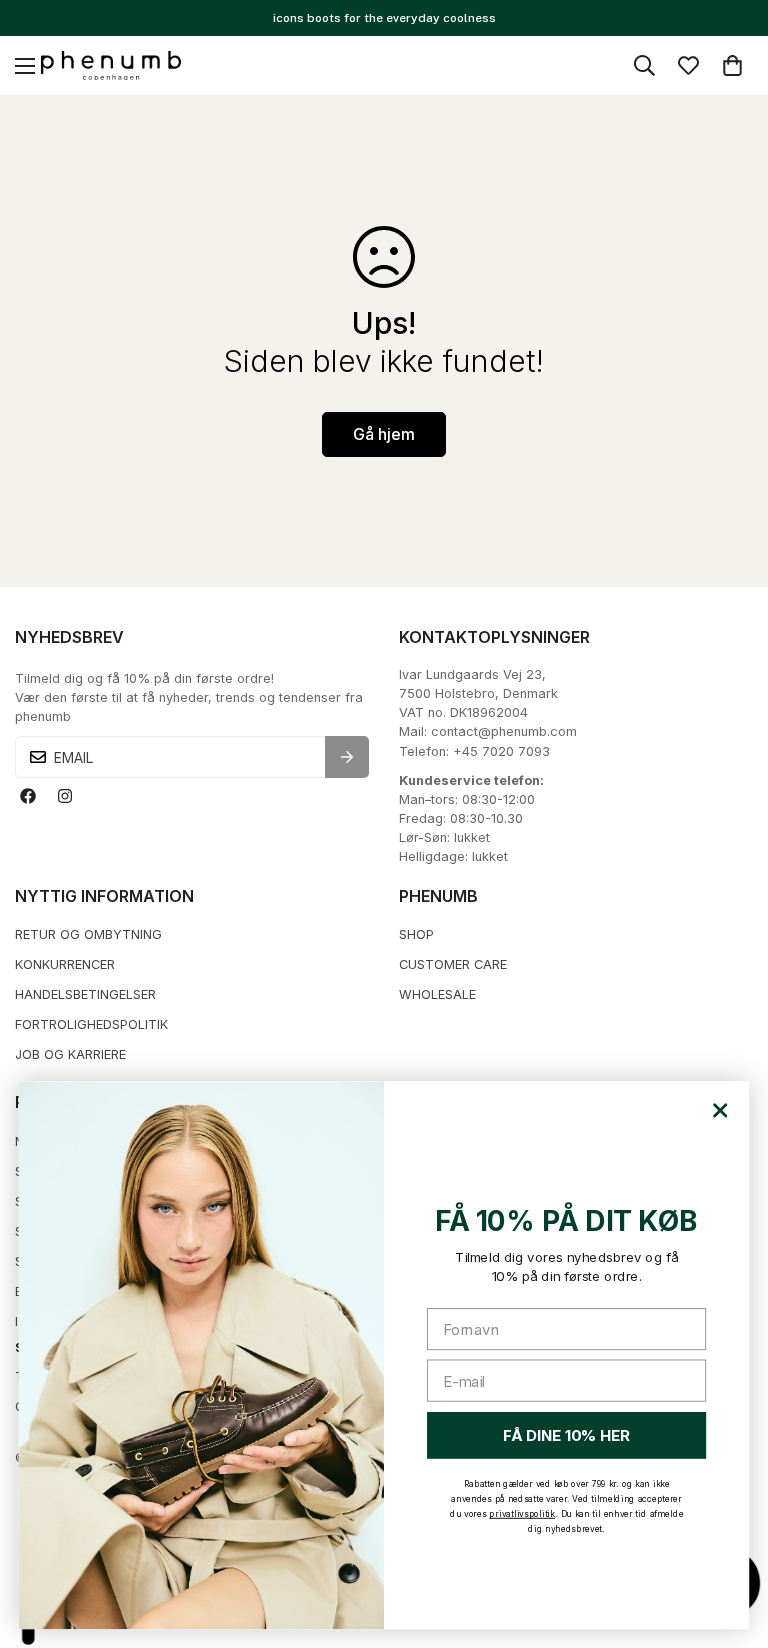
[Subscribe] (347, 757)
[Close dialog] (720, 1111)
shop (416, 934)
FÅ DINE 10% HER (566, 1436)
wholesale (437, 994)
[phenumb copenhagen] (111, 66)
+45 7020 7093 (501, 751)
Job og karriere (70, 1054)
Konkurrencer (65, 964)
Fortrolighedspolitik (91, 1024)
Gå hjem (384, 434)
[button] (732, 65)
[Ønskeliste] (688, 65)
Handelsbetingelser (85, 994)
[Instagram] (64, 795)
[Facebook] (27, 795)
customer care (453, 964)
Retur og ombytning (88, 934)
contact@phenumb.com (504, 731)
